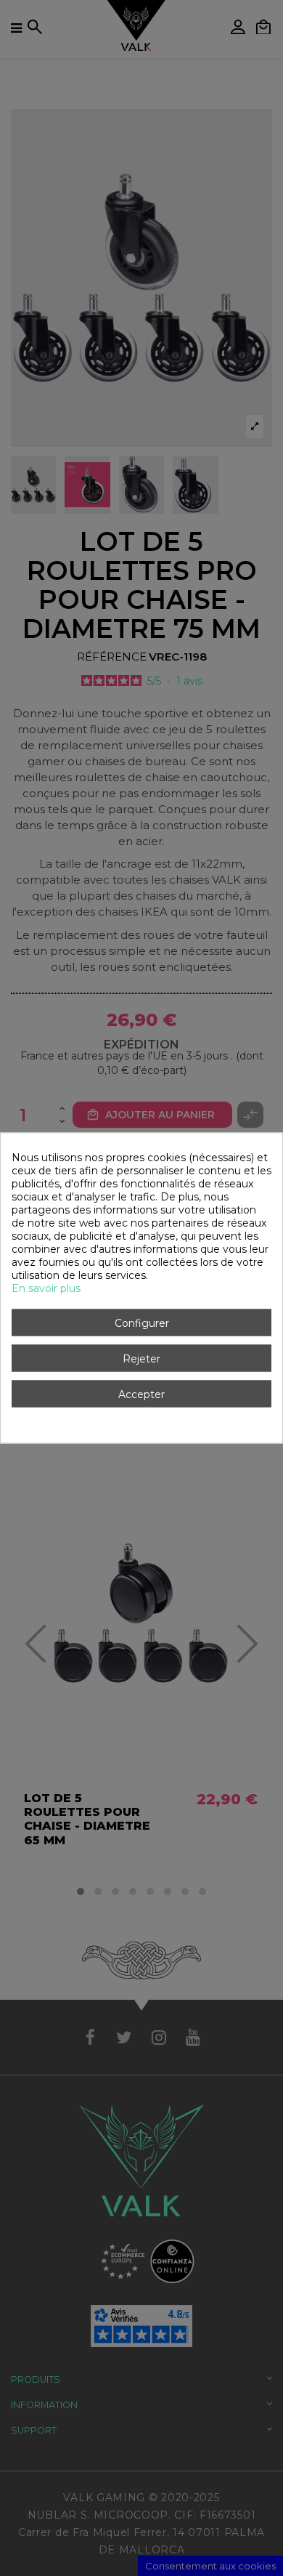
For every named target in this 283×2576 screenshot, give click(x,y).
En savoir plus (46, 1288)
